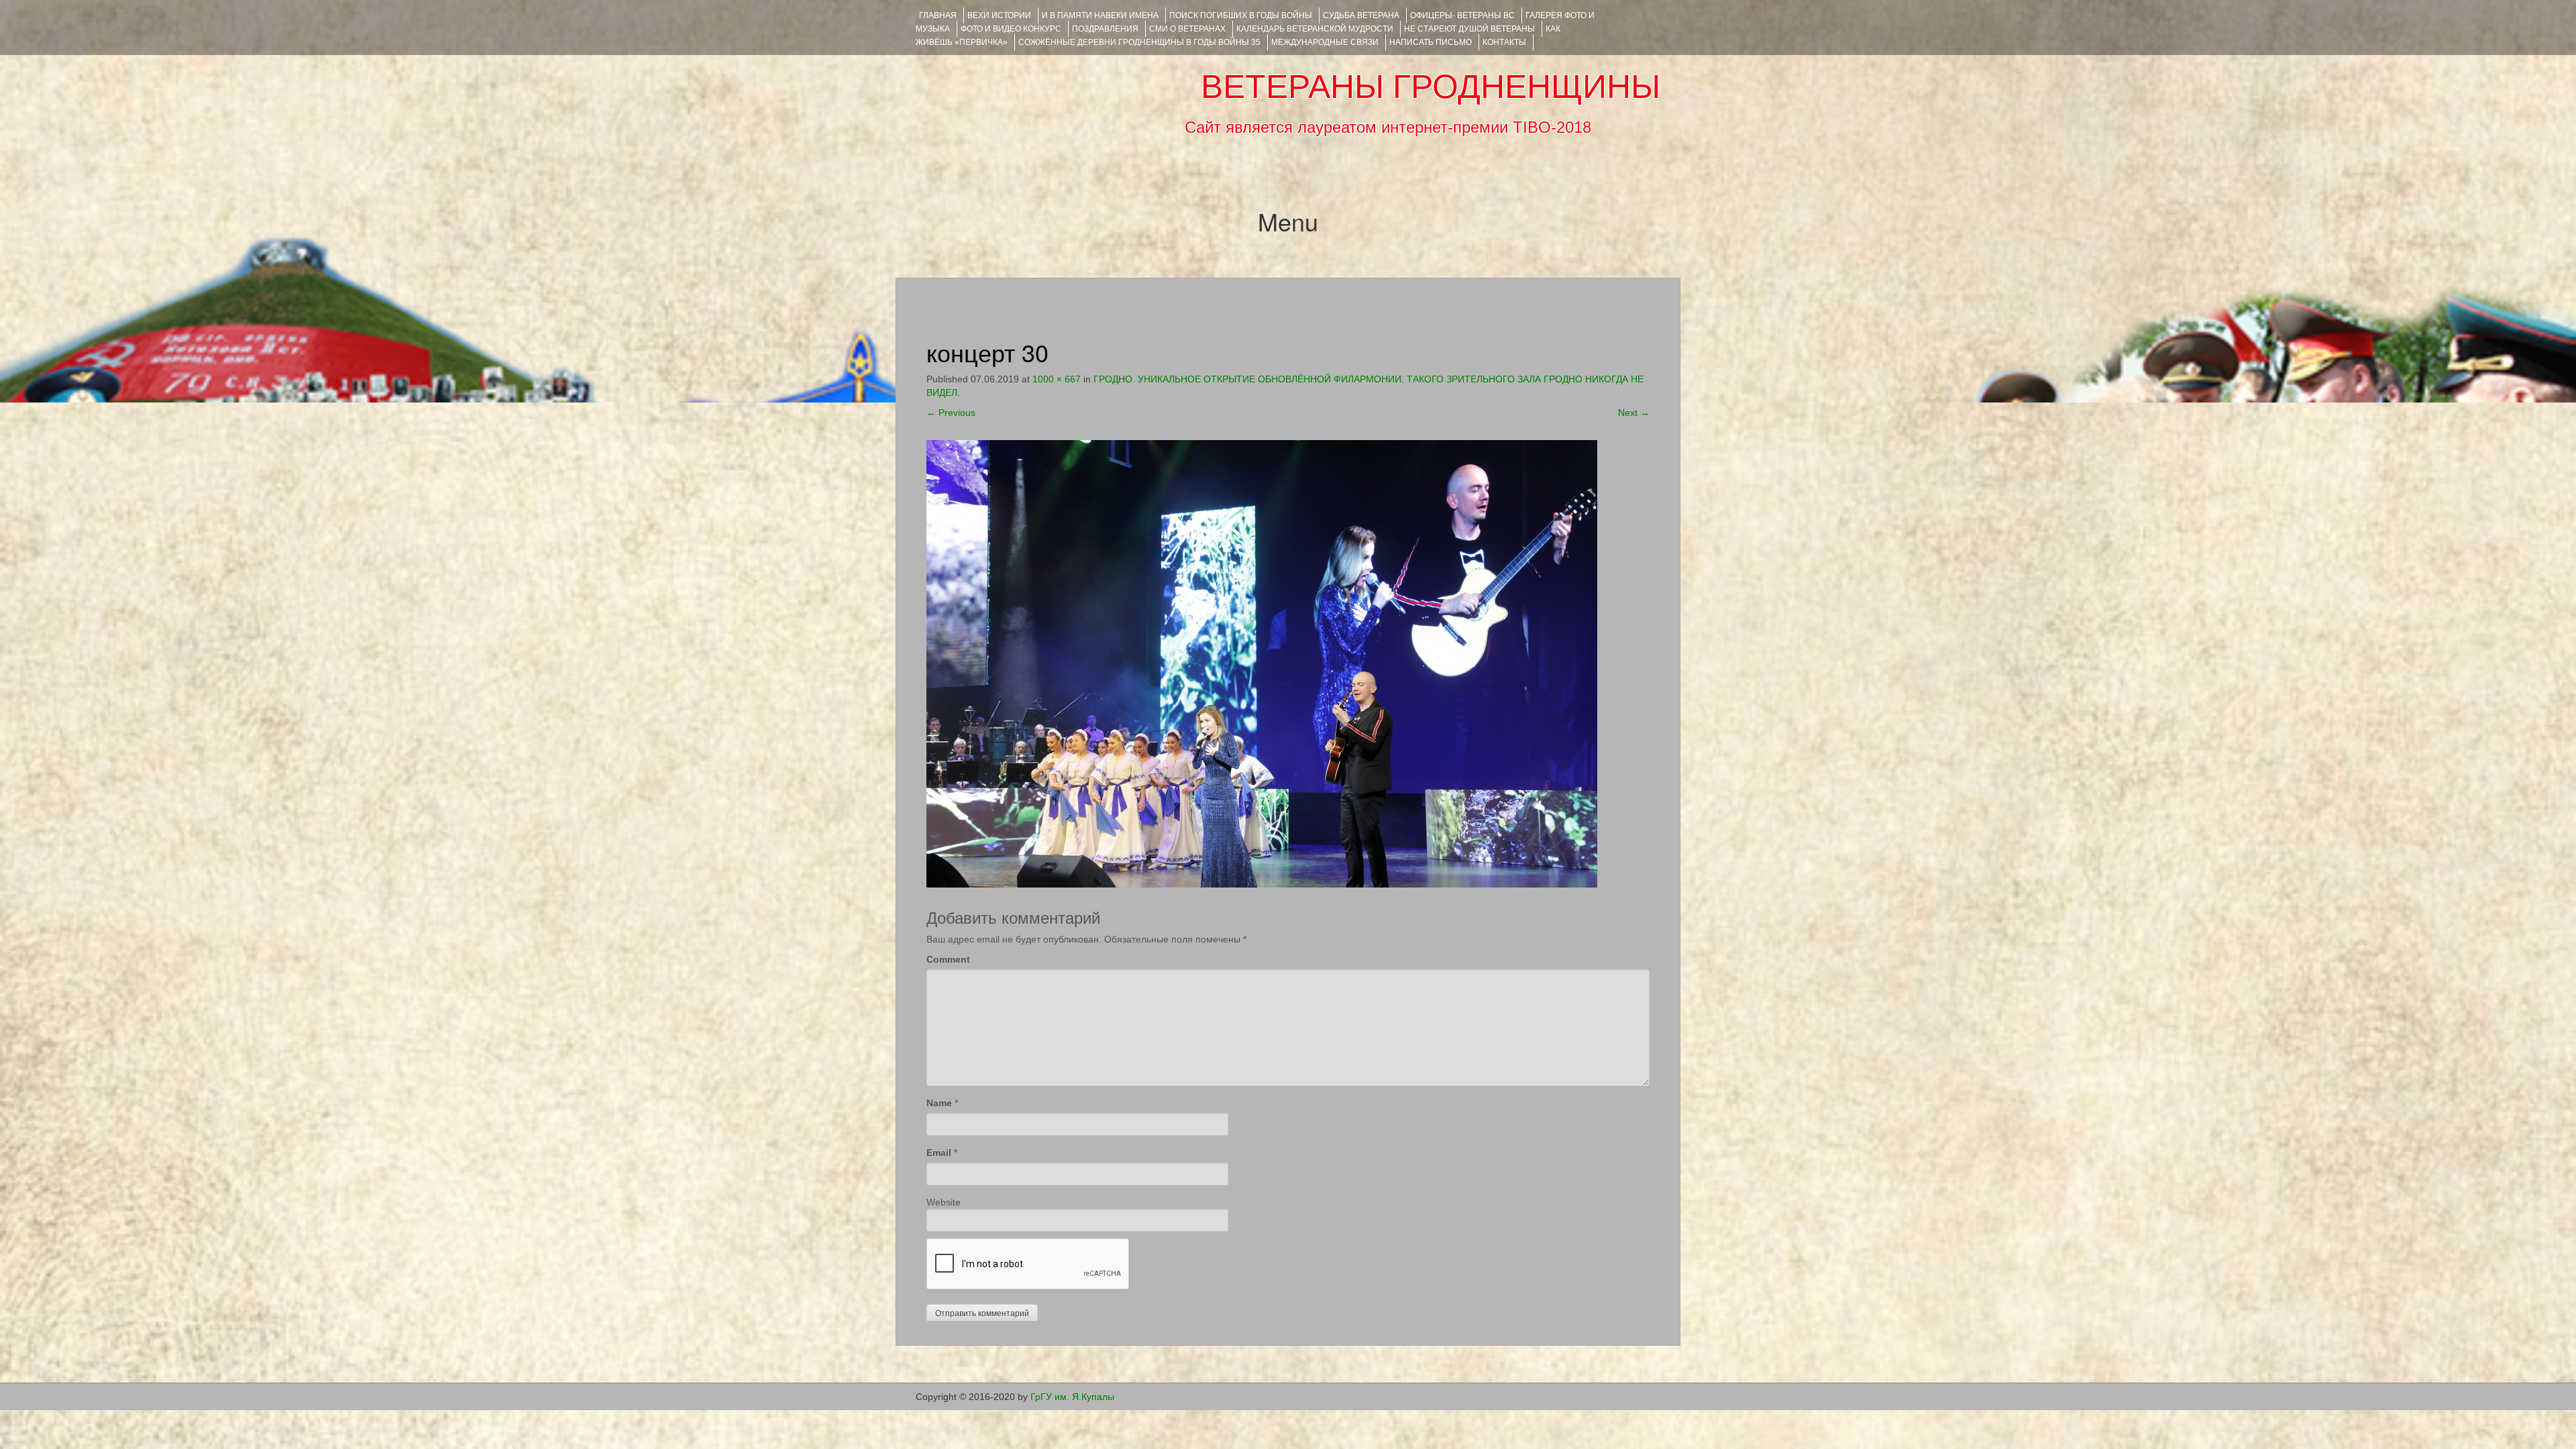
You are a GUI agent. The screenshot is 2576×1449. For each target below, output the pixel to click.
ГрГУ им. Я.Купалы (1072, 1397)
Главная (938, 15)
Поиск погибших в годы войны (1241, 15)
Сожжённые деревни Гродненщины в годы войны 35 (1139, 42)
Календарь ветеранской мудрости (1315, 29)
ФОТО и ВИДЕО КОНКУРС (1011, 29)
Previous (951, 413)
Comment (948, 959)
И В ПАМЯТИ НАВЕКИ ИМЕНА (1100, 15)
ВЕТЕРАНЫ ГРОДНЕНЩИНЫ (1431, 87)
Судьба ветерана (1361, 15)
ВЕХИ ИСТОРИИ (999, 15)
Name (939, 1103)
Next (1634, 413)
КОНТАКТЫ (1504, 42)
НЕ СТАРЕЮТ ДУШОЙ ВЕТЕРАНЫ (1469, 29)
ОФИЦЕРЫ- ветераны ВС (1462, 15)
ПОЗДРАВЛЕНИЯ (1105, 29)
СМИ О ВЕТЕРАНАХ (1187, 29)
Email (939, 1152)
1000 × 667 (1057, 379)
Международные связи (1325, 42)
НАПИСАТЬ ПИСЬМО (1431, 42)
